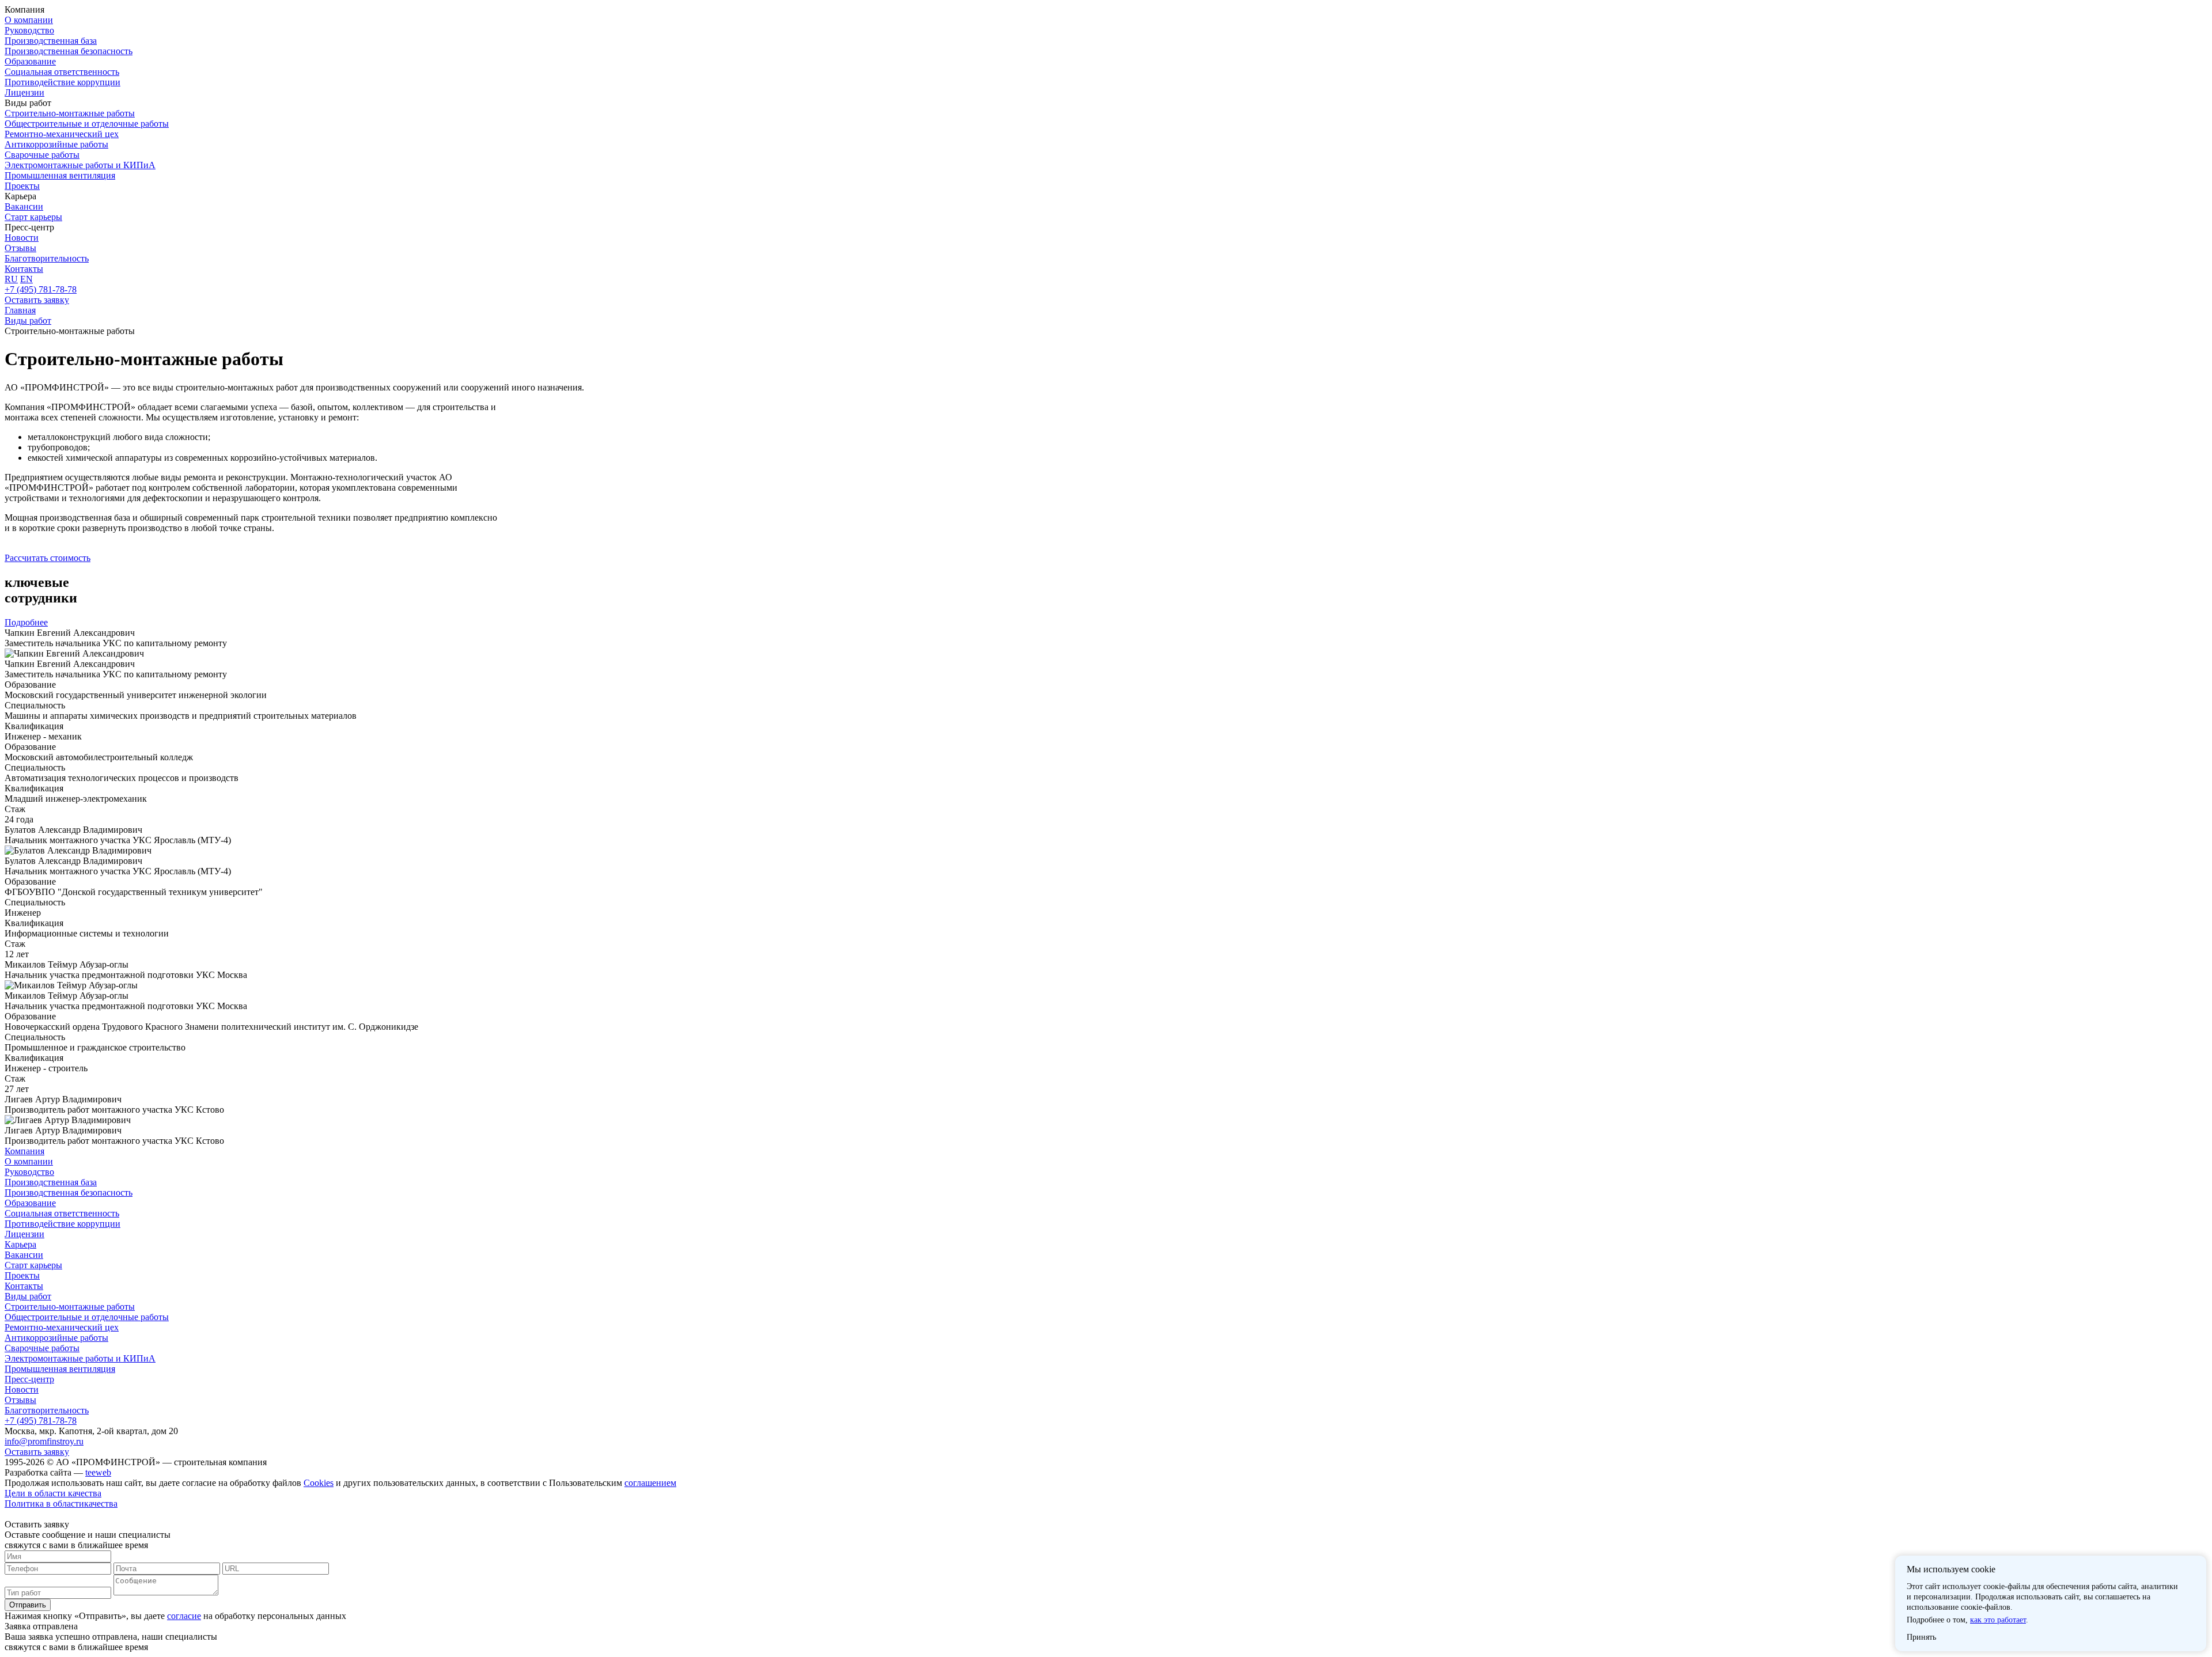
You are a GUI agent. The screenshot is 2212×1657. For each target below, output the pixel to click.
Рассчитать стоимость (48, 558)
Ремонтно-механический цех (62, 134)
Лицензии (24, 92)
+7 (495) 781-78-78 (41, 289)
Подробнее (26, 622)
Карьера (20, 1244)
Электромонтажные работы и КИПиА (80, 165)
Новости (22, 238)
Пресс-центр (29, 1379)
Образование (30, 61)
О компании (29, 20)
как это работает (1998, 1620)
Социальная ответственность (62, 72)
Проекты (22, 186)
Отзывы (20, 248)
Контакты (24, 269)
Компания (24, 1151)
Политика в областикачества (61, 1504)
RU (11, 279)
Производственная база (51, 41)
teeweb (98, 1472)
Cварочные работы (42, 155)
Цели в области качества (53, 1493)
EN (26, 279)
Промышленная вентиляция (60, 175)
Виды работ (28, 1296)
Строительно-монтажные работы (70, 113)
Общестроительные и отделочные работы (87, 124)
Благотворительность (47, 258)
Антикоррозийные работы (56, 144)
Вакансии (24, 206)
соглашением (650, 1483)
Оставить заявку (37, 300)
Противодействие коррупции (63, 82)
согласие (184, 1616)
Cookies (319, 1483)
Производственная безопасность (69, 51)
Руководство (29, 30)
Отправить (28, 1605)
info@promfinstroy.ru (44, 1441)
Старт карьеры (33, 217)
